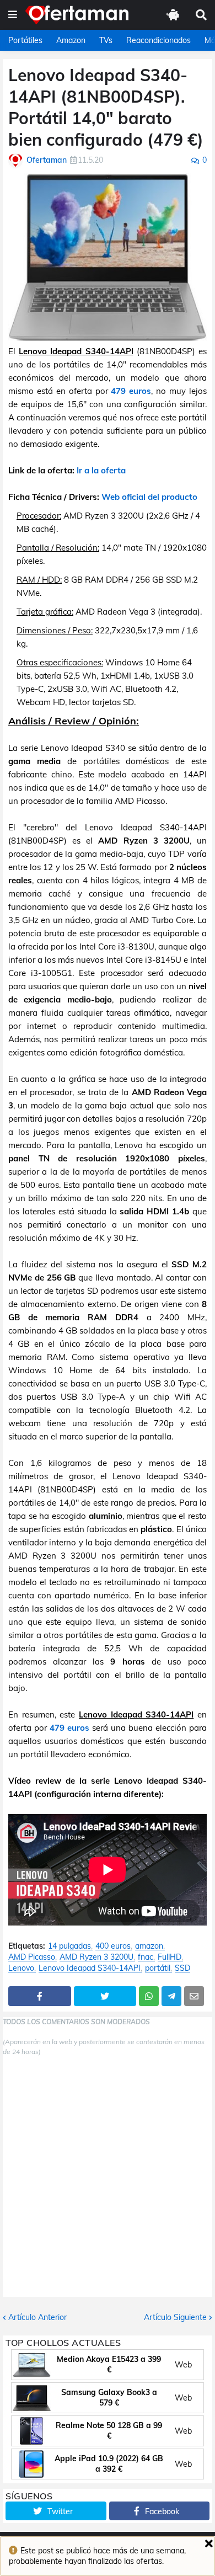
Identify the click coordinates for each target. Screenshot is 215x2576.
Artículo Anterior (37, 2317)
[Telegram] (171, 1996)
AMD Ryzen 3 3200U (96, 1957)
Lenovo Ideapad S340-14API (90, 1968)
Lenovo (21, 1968)
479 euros (131, 391)
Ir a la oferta (101, 470)
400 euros (113, 1946)
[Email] (194, 1996)
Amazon (71, 40)
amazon (149, 1946)
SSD (182, 1968)
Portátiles (25, 40)
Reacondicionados (158, 40)
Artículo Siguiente (175, 2317)
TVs (106, 40)
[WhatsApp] (149, 1996)
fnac (146, 1957)
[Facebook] (40, 1996)
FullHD (170, 1957)
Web (183, 2365)
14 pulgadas (69, 1946)
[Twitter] (105, 1996)
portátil (158, 1968)
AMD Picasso (32, 1957)
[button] (13, 15)
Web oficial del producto (149, 497)
